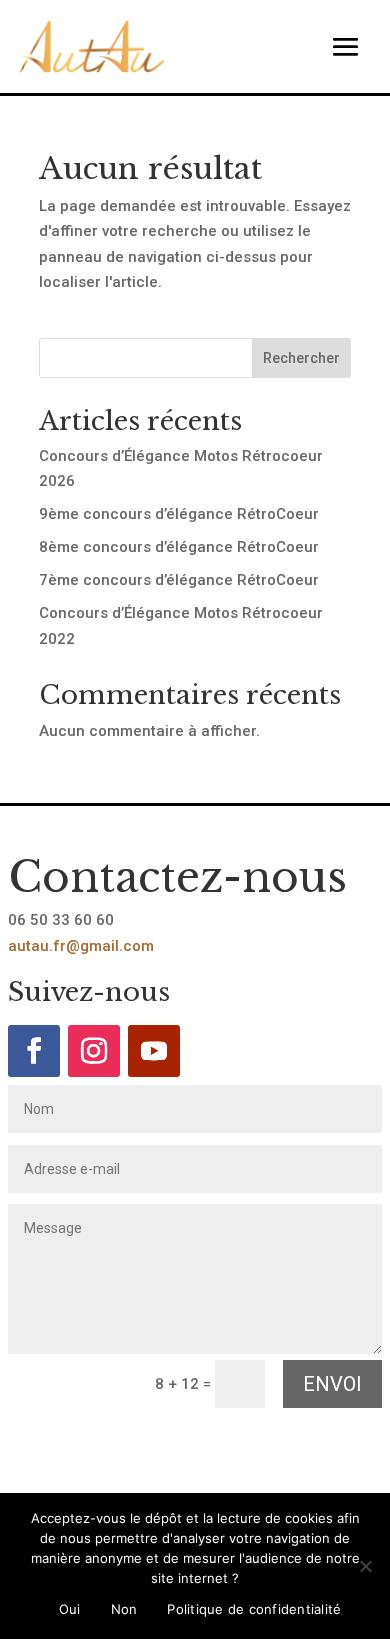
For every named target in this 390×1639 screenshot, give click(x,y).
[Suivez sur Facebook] (34, 1051)
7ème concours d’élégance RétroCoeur (179, 580)
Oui (70, 1609)
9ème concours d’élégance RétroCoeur (179, 514)
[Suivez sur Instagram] (94, 1051)
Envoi (332, 1384)
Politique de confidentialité (254, 1609)
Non (124, 1609)
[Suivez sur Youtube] (154, 1051)
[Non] (365, 1566)
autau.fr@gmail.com (81, 946)
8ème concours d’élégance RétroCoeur (179, 547)
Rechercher (301, 358)
